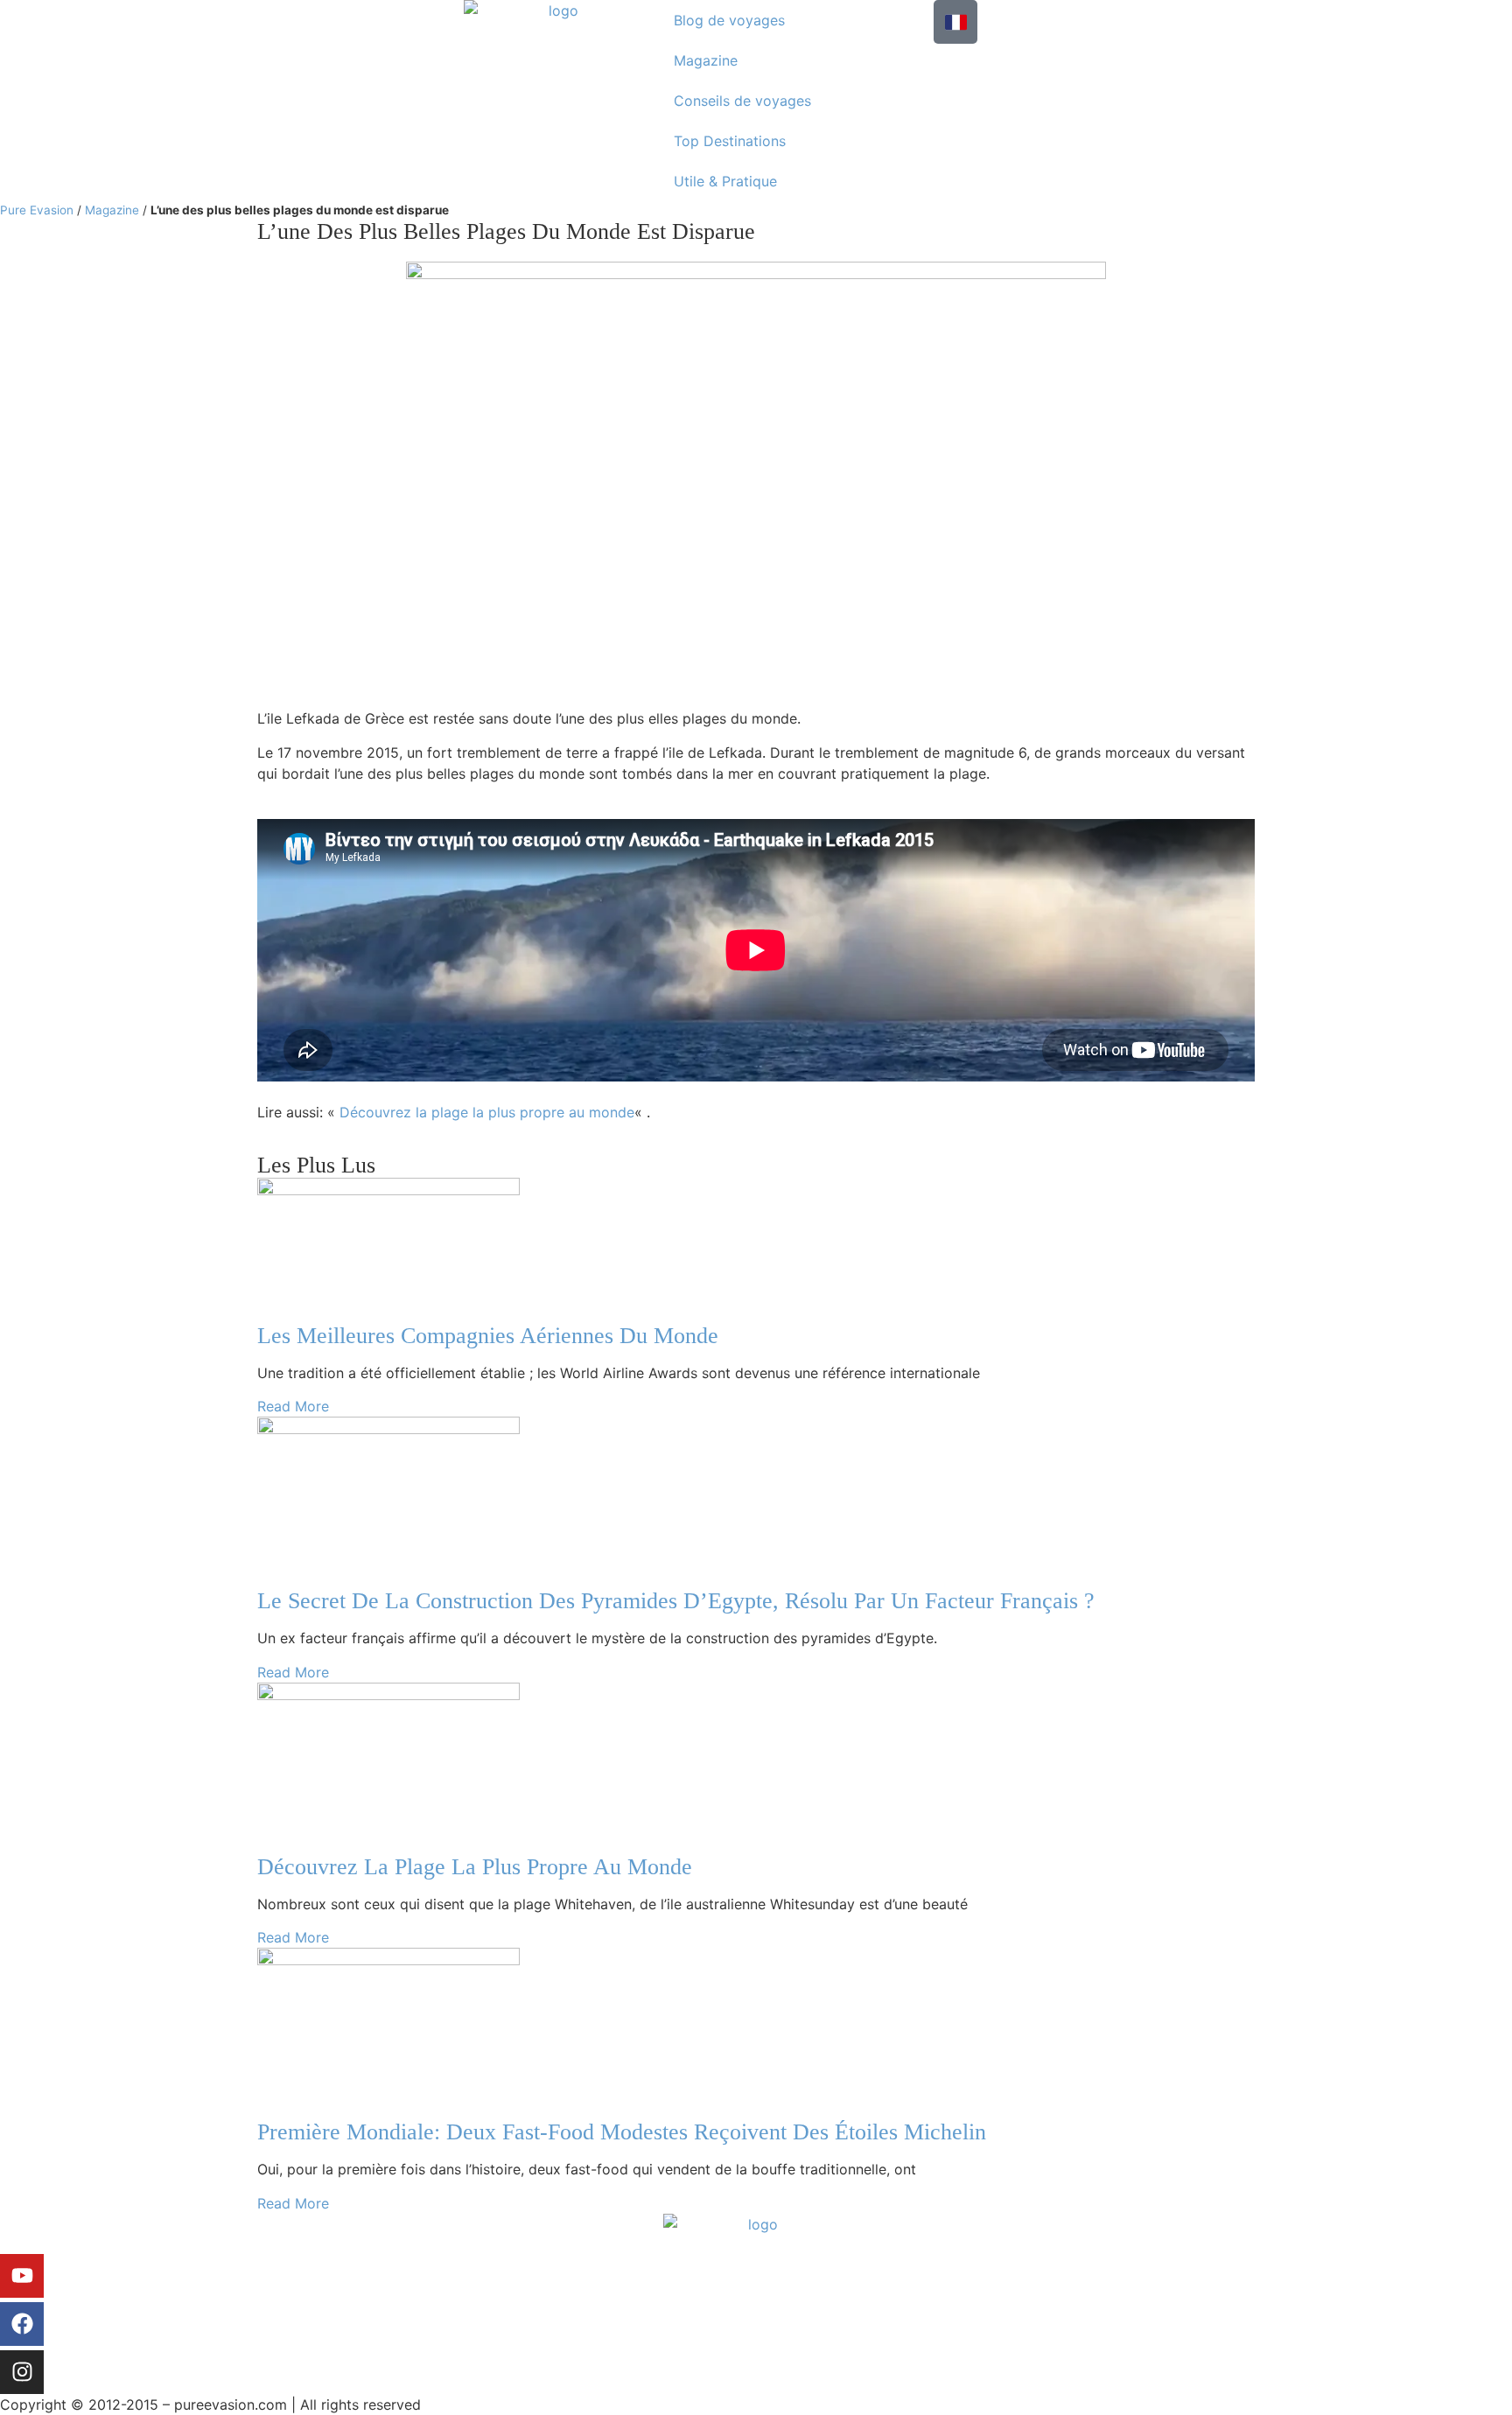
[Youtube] (22, 2276)
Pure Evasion (37, 210)
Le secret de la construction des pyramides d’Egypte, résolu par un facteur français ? (676, 1601)
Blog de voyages (729, 20)
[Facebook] (22, 2324)
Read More (293, 1406)
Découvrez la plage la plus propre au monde (487, 1112)
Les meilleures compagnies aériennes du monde (488, 1336)
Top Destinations (730, 141)
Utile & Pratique (725, 181)
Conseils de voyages (742, 101)
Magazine (706, 60)
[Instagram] (22, 2372)
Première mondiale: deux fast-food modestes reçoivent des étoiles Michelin (622, 2132)
